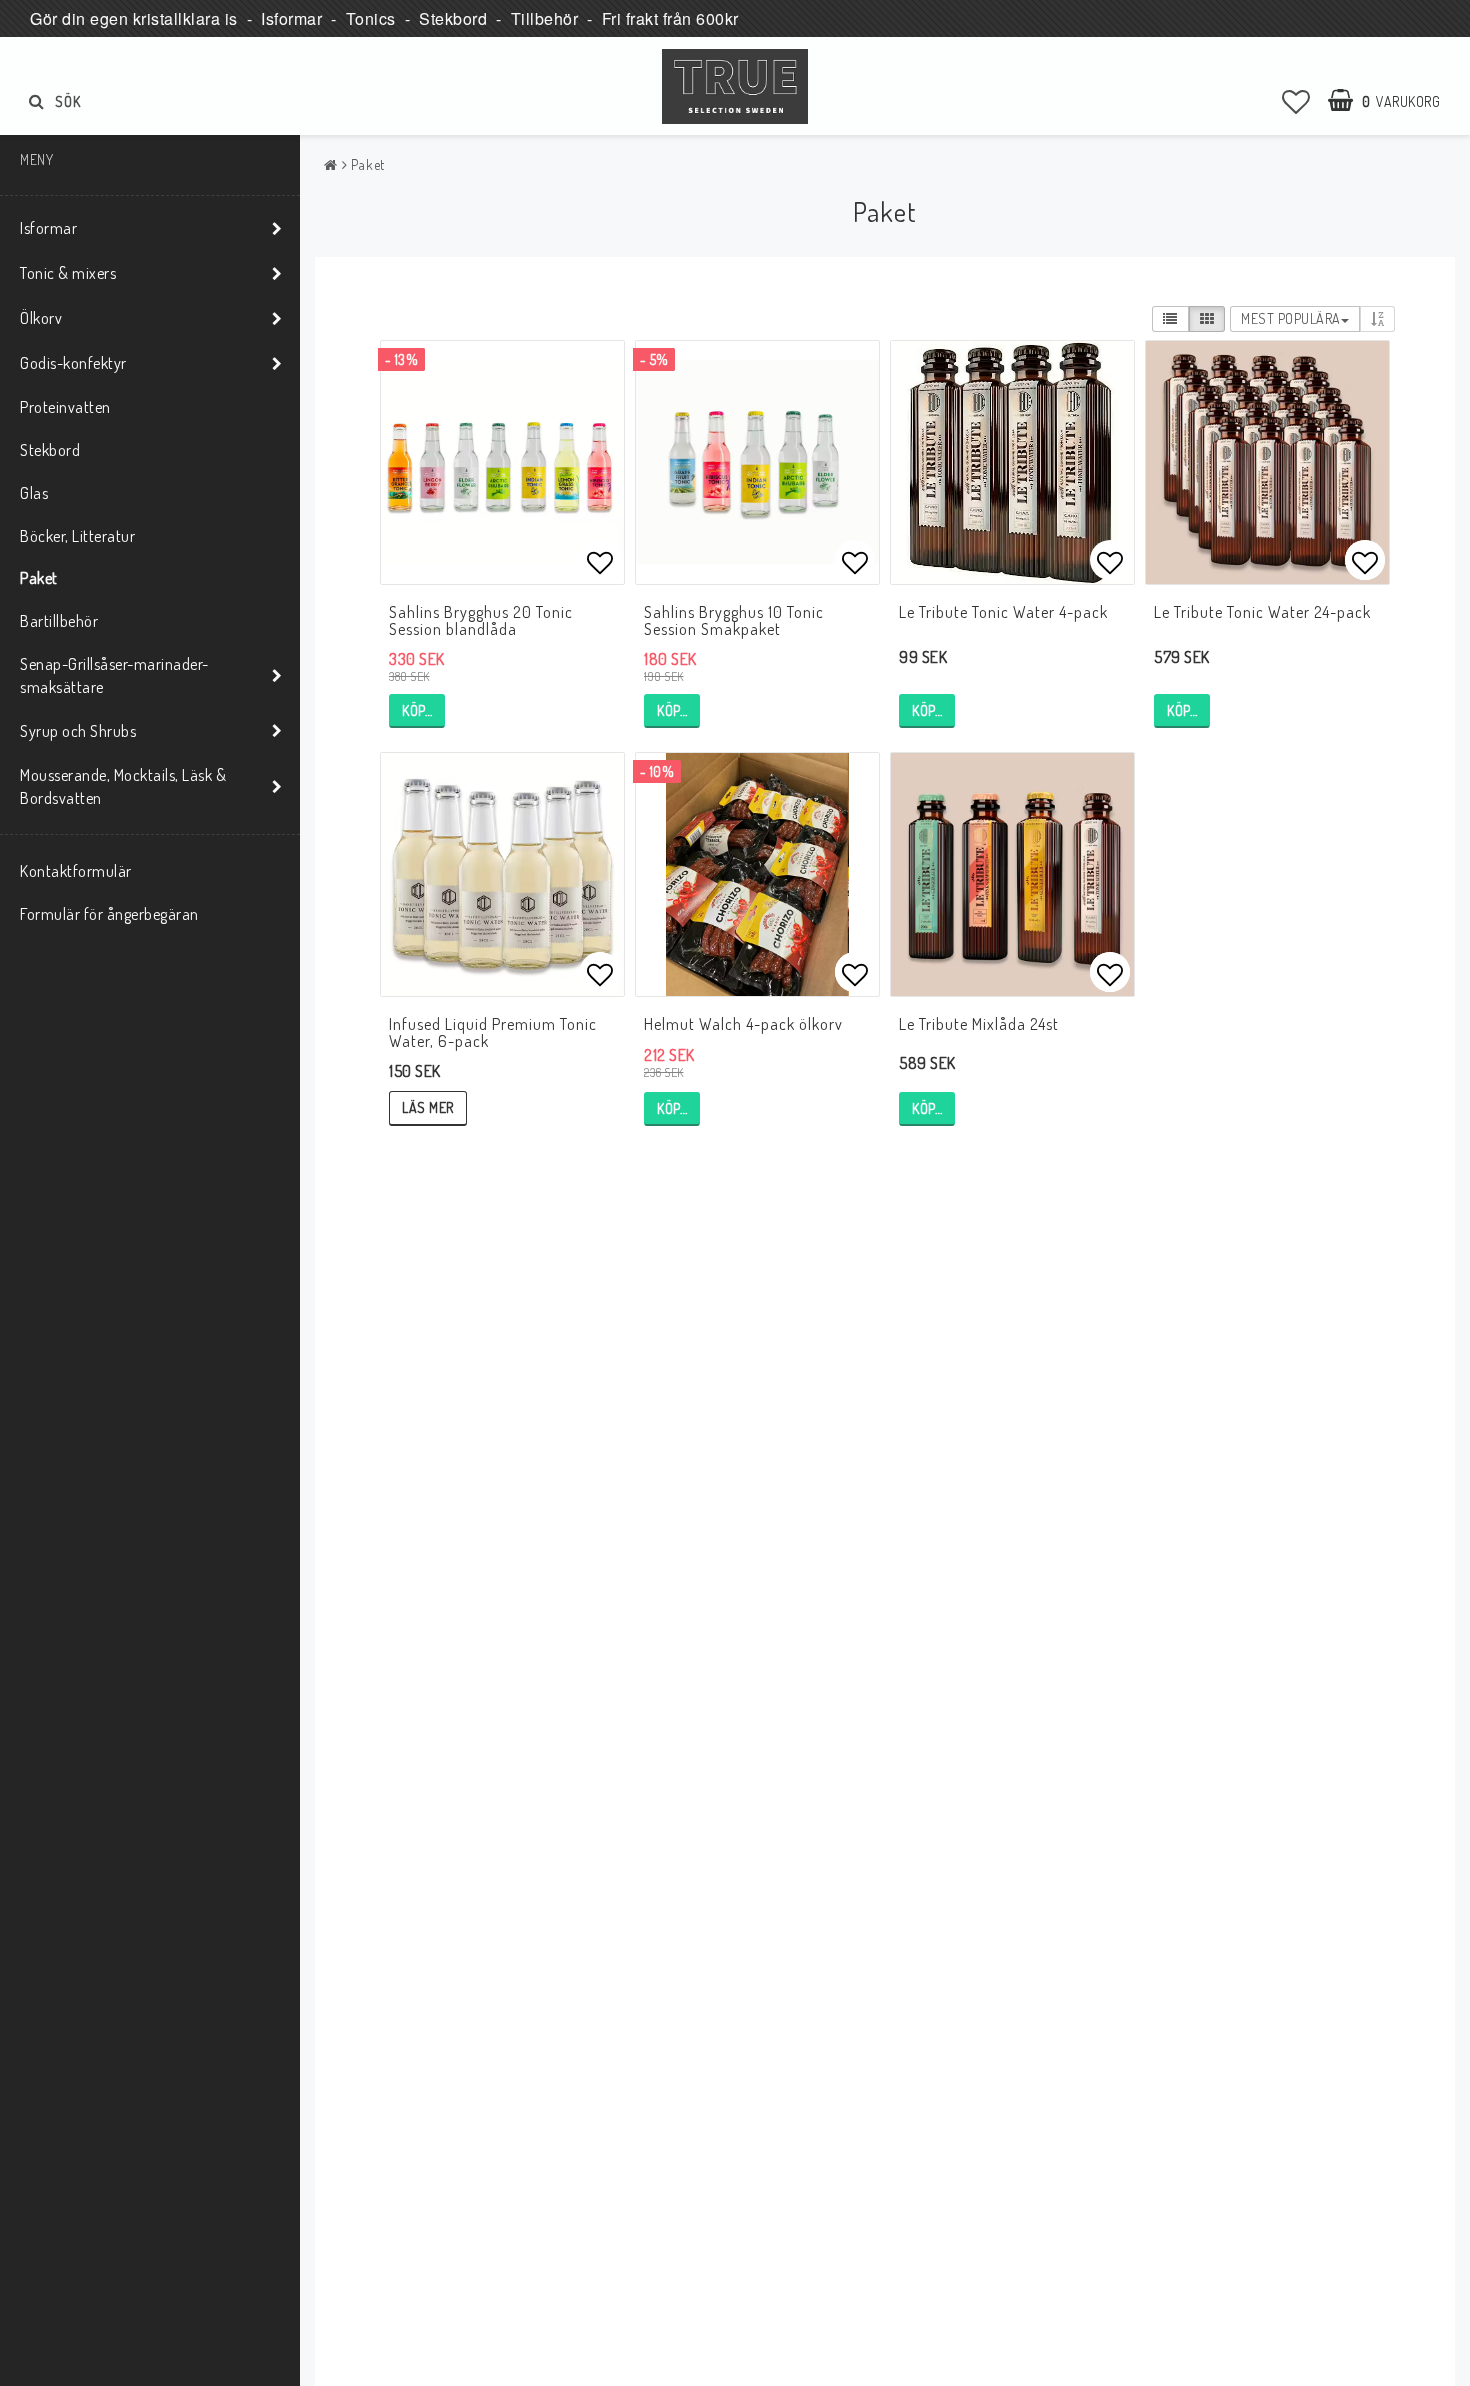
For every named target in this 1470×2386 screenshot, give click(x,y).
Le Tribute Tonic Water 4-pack (1003, 612)
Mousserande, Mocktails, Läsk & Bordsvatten (123, 786)
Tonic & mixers (68, 273)
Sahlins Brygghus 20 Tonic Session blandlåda (481, 621)
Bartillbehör (59, 621)
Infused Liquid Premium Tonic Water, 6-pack (493, 1033)
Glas (34, 493)
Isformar (48, 228)
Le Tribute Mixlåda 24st (979, 1024)
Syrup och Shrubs (78, 731)
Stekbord (50, 450)
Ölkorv (41, 318)
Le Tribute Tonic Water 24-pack (1262, 612)
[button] (1296, 101)
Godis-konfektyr (73, 363)
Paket (39, 578)
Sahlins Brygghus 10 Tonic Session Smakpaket (734, 621)
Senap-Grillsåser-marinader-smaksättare (114, 675)
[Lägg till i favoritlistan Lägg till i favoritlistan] (502, 462)
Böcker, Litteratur (77, 536)
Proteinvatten (65, 407)
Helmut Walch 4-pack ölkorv (743, 1024)
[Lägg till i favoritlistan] (757, 462)
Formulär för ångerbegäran (109, 914)
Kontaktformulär (76, 871)
